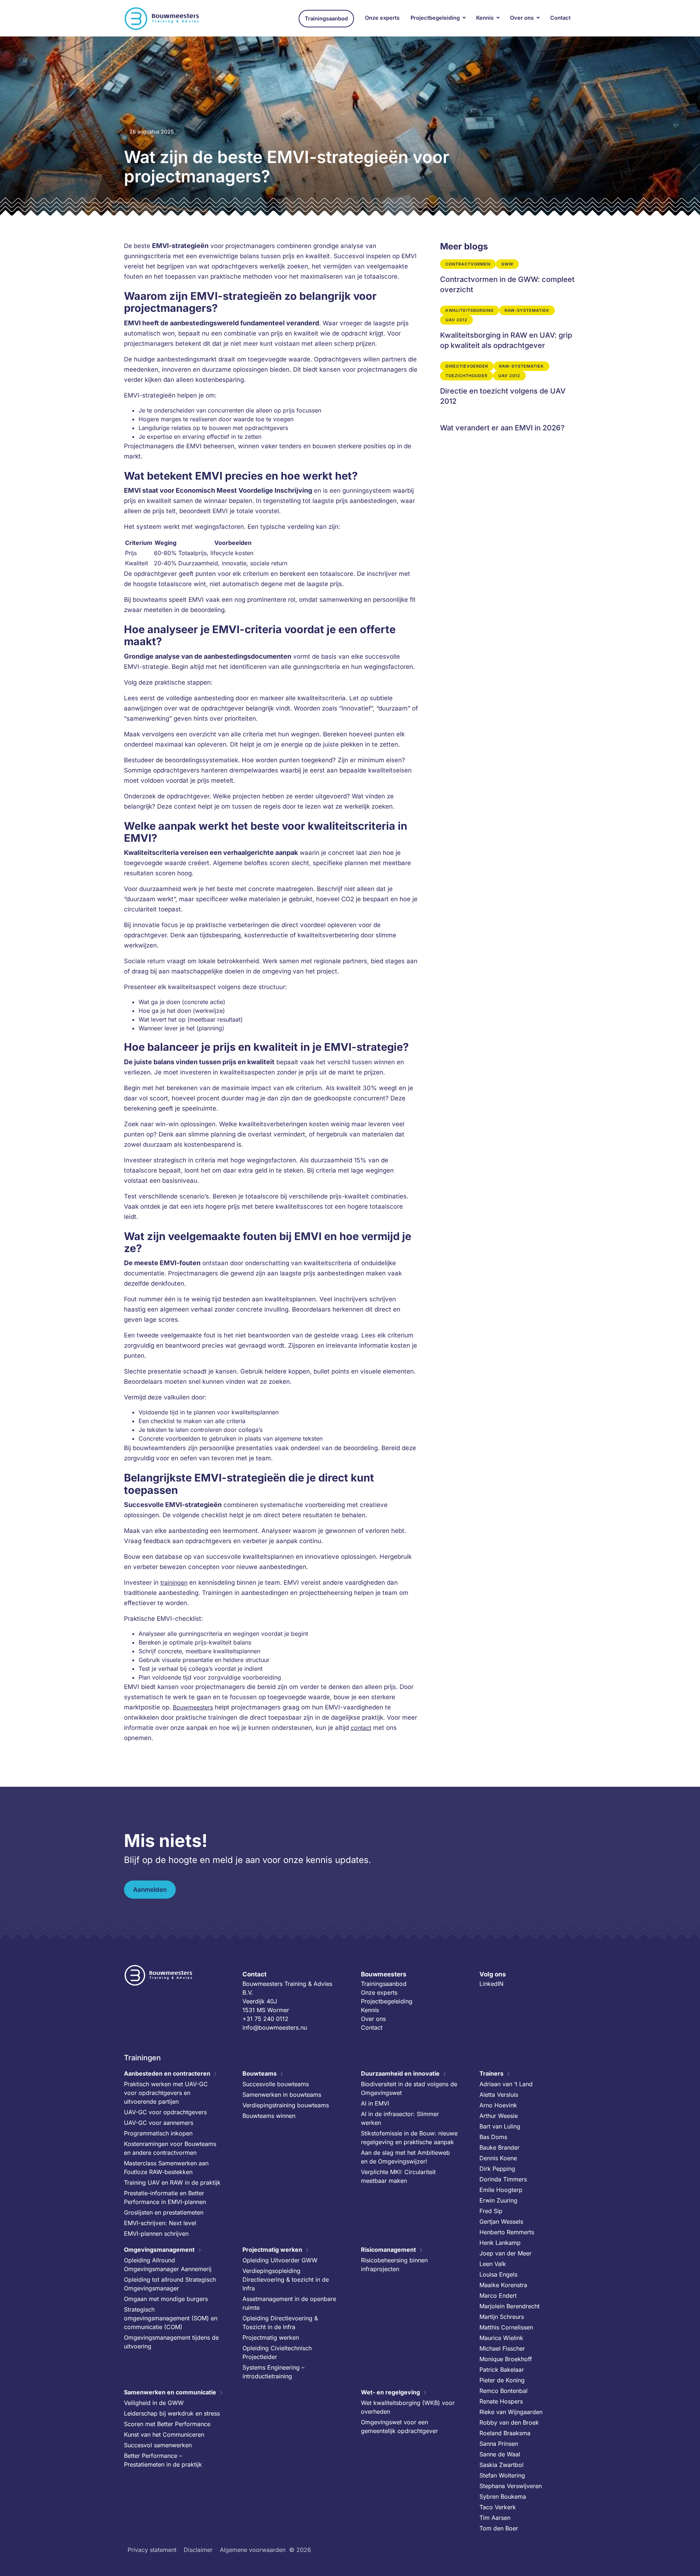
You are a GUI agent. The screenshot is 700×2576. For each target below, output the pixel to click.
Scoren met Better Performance (167, 2424)
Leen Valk (493, 2264)
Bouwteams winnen (269, 2116)
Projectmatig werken (272, 2250)
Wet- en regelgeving (390, 2392)
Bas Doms (493, 2137)
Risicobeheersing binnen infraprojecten (394, 2265)
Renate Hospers (501, 2401)
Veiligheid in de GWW (154, 2403)
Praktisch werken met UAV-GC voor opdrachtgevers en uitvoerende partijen (166, 2093)
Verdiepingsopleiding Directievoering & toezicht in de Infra (286, 2279)
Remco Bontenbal (503, 2391)
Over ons (522, 18)
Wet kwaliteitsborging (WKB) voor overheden (408, 2407)
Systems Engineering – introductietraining (273, 2372)
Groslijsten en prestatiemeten (164, 2212)
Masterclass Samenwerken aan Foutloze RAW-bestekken (166, 2168)
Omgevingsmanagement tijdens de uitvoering (171, 2342)
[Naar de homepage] (162, 19)
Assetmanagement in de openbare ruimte (289, 2303)
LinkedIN (491, 1984)
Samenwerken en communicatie (170, 2392)
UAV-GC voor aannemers (159, 2123)
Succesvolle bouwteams (276, 2084)
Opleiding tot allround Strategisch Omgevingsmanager (170, 2284)
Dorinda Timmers (503, 2179)
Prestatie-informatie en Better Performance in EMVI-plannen (165, 2197)
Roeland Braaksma (505, 2433)
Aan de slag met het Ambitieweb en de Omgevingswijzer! (405, 2157)
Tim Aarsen (495, 2518)
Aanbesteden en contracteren (167, 2073)
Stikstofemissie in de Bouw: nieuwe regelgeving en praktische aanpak (409, 2138)
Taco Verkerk (498, 2507)
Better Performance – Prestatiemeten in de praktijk (163, 2460)
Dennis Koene (498, 2158)
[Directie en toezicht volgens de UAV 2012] (508, 384)
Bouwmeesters (193, 1707)
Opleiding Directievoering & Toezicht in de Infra (280, 2323)
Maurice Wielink (501, 2338)
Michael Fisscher (502, 2348)
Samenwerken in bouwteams (282, 2095)
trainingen (174, 1583)
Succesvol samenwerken (158, 2445)
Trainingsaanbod (326, 19)
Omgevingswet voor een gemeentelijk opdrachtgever (399, 2426)
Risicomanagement (388, 2250)
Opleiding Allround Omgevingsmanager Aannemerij (168, 2265)
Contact (560, 18)
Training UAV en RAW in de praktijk (172, 2182)
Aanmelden (150, 1890)
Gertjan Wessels (501, 2221)
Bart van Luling (500, 2126)
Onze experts (382, 18)
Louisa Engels (498, 2274)
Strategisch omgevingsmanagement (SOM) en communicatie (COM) (171, 2318)
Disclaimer (198, 2550)
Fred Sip (491, 2211)
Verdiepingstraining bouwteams (286, 2105)
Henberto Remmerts (507, 2232)
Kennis (485, 18)
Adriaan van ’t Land (506, 2084)
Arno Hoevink (498, 2105)
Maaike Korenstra (503, 2285)
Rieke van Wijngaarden (511, 2412)
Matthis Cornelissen (506, 2327)
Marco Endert (498, 2296)
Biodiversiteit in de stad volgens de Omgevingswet (409, 2088)
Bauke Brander (499, 2147)
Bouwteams (260, 2073)
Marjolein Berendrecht (510, 2306)
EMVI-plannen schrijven (156, 2234)
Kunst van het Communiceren (164, 2434)
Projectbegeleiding (435, 18)
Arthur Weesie (499, 2116)
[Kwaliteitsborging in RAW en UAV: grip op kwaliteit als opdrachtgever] (508, 328)
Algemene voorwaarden (253, 2550)
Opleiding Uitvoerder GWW (280, 2260)
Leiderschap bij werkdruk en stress (172, 2413)
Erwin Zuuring (498, 2200)
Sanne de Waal (500, 2454)
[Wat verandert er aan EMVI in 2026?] (508, 425)
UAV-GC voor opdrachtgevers (165, 2112)
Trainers (491, 2073)
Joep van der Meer (505, 2253)
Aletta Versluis (499, 2095)
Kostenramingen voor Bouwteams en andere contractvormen (170, 2148)
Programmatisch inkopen (158, 2133)
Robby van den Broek (509, 2422)
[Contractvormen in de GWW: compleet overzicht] (508, 277)
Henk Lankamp (500, 2243)
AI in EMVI (375, 2103)
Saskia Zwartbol (501, 2465)
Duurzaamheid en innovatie (400, 2073)
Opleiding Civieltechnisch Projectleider (277, 2352)
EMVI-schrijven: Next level (160, 2223)
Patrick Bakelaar (502, 2370)
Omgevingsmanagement (159, 2250)
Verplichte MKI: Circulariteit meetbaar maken (398, 2176)
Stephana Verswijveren (511, 2486)
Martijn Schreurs (502, 2317)
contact (361, 1728)
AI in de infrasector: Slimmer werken (400, 2118)
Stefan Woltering (502, 2475)
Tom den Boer (499, 2528)
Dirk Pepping (497, 2169)
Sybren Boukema (503, 2496)
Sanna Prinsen (499, 2444)
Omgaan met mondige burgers (166, 2299)
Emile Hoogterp (501, 2190)
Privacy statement (152, 2550)
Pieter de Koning (502, 2380)
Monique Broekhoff (506, 2359)
